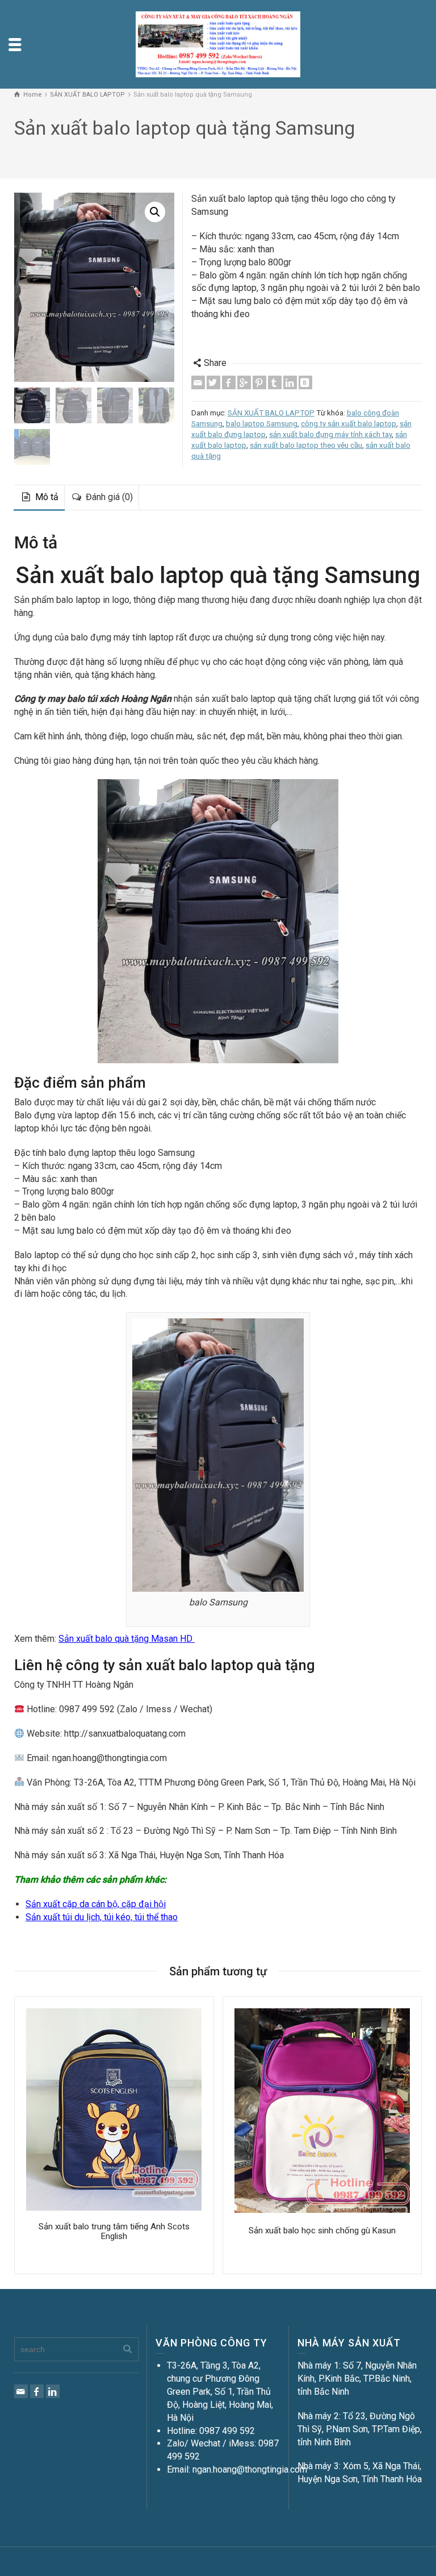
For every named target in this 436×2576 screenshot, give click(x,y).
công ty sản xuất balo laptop (349, 424)
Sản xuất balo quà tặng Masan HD (127, 1639)
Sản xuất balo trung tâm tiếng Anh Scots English (114, 2231)
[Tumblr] (275, 382)
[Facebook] (229, 382)
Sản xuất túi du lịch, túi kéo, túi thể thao (102, 1917)
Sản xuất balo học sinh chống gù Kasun (322, 2230)
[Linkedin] (290, 382)
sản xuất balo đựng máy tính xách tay (330, 434)
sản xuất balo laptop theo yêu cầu (306, 445)
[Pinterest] (259, 382)
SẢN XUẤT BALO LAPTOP (271, 413)
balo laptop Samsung (262, 424)
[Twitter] (213, 382)
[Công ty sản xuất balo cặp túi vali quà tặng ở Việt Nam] (218, 43)
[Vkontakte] (305, 382)
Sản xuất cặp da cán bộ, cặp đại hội (96, 1904)
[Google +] (244, 382)
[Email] (198, 382)
